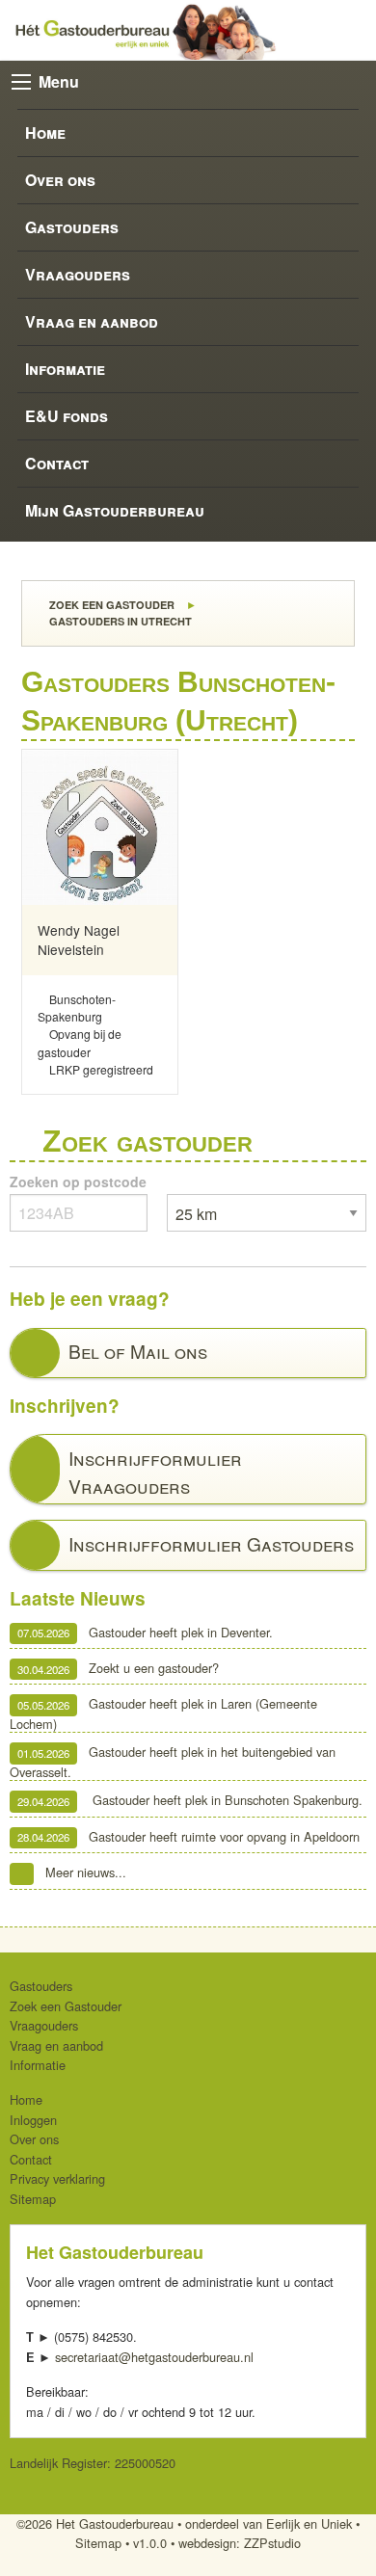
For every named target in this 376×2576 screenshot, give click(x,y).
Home (45, 133)
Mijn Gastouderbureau (115, 510)
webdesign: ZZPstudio (240, 2543)
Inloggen (33, 2120)
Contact (57, 463)
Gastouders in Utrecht (119, 621)
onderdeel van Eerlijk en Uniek (269, 2523)
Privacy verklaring (57, 2178)
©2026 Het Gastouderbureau (95, 2523)
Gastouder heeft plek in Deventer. (145, 1632)
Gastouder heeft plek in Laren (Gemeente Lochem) (163, 1714)
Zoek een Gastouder (110, 605)
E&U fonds (67, 416)
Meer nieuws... (86, 1872)
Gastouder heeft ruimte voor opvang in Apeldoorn (188, 1836)
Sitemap (33, 2199)
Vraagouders (78, 274)
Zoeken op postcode (78, 1182)
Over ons (60, 180)
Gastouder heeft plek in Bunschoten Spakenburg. (190, 1801)
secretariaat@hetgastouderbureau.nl (154, 2357)
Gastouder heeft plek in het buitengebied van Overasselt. (173, 1762)
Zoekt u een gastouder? (118, 1669)
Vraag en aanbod (92, 321)
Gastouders (72, 227)
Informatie (65, 369)
